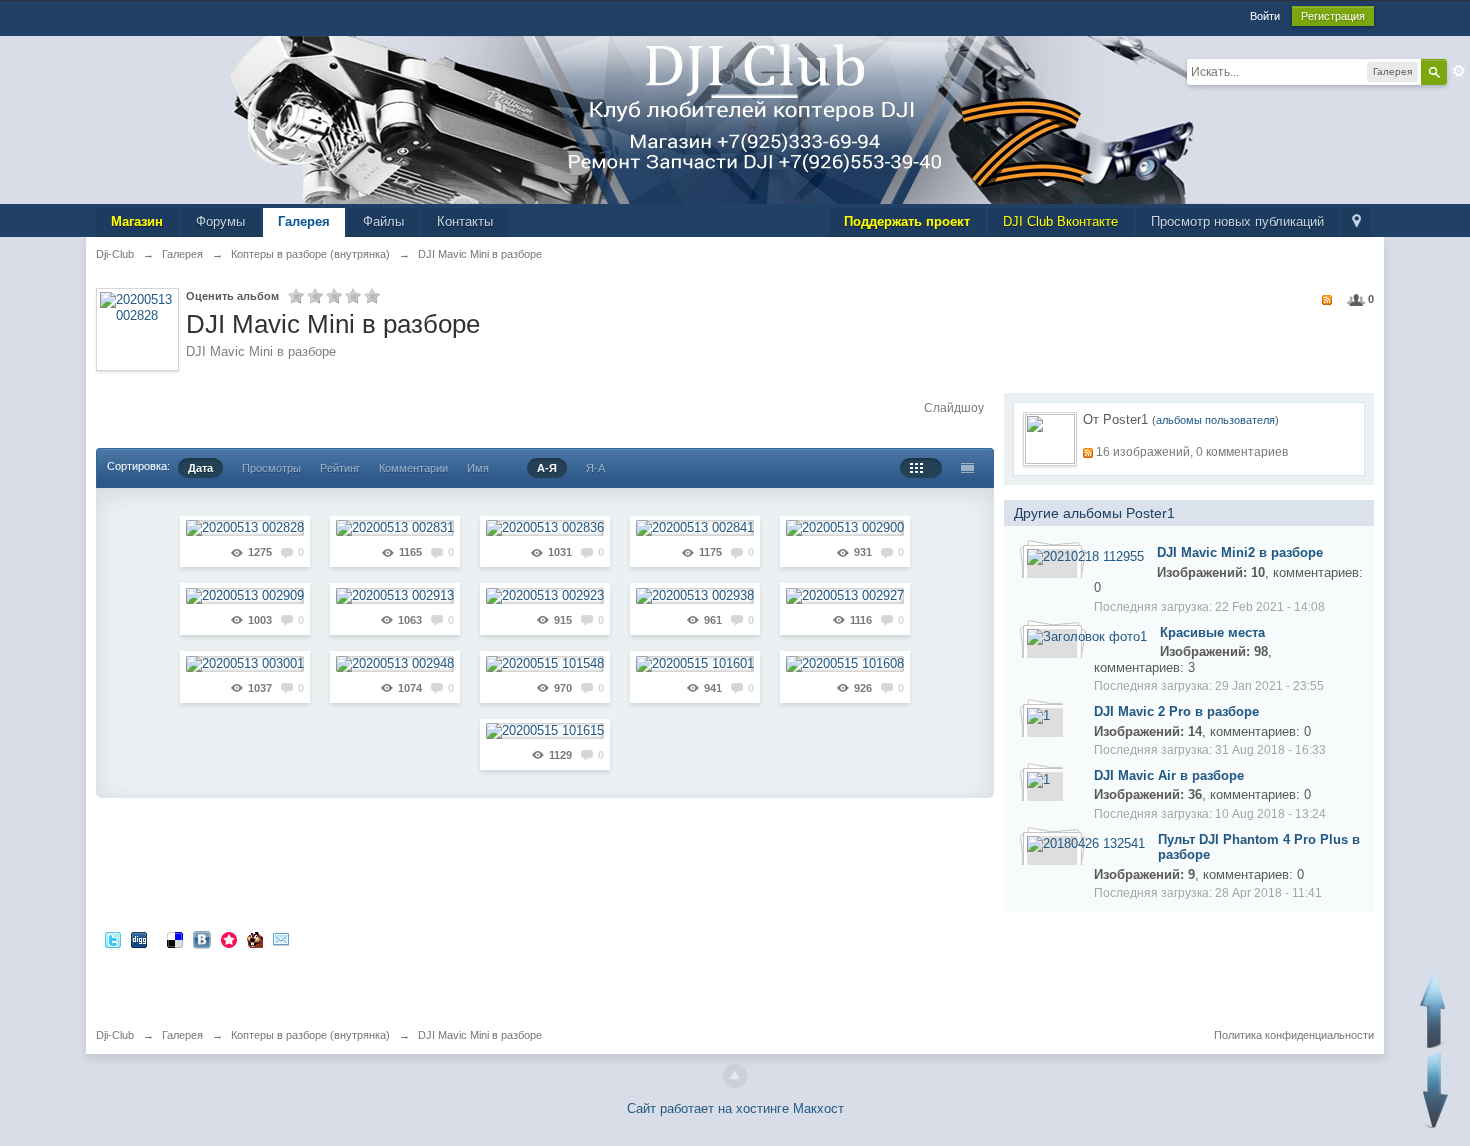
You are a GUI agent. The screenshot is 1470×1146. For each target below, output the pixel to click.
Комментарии (413, 468)
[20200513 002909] (245, 595)
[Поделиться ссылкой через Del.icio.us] (175, 938)
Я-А (595, 468)
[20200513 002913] (395, 595)
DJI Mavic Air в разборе (1169, 775)
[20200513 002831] (395, 528)
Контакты (465, 221)
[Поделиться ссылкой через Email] (281, 938)
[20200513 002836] (545, 528)
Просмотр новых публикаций (1237, 221)
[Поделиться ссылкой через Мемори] (229, 938)
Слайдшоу (954, 408)
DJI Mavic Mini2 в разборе (1240, 552)
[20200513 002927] (845, 595)
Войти (1265, 16)
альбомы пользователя (1215, 420)
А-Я (547, 468)
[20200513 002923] (545, 595)
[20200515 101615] (545, 731)
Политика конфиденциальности (1294, 1035)
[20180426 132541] (1086, 842)
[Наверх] (735, 1076)
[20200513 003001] (245, 663)
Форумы (220, 221)
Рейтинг (340, 468)
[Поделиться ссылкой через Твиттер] (113, 938)
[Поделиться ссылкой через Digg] (139, 938)
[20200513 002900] (845, 528)
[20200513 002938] (695, 595)
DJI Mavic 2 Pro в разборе (1176, 711)
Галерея (304, 221)
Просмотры (271, 468)
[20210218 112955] (1085, 556)
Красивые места (1212, 632)
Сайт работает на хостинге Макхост (735, 1108)
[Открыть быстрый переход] (1356, 222)
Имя (478, 468)
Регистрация (1333, 16)
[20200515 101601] (695, 663)
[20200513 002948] (395, 663)
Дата (200, 468)
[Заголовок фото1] (1087, 635)
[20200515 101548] (545, 663)
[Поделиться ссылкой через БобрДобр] (255, 938)
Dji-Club (115, 1035)
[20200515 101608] (845, 663)
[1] (1038, 714)
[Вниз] (1435, 1090)
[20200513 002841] (695, 528)
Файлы (383, 221)
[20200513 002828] (245, 528)
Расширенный (1459, 71)
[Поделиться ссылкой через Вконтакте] (202, 938)
